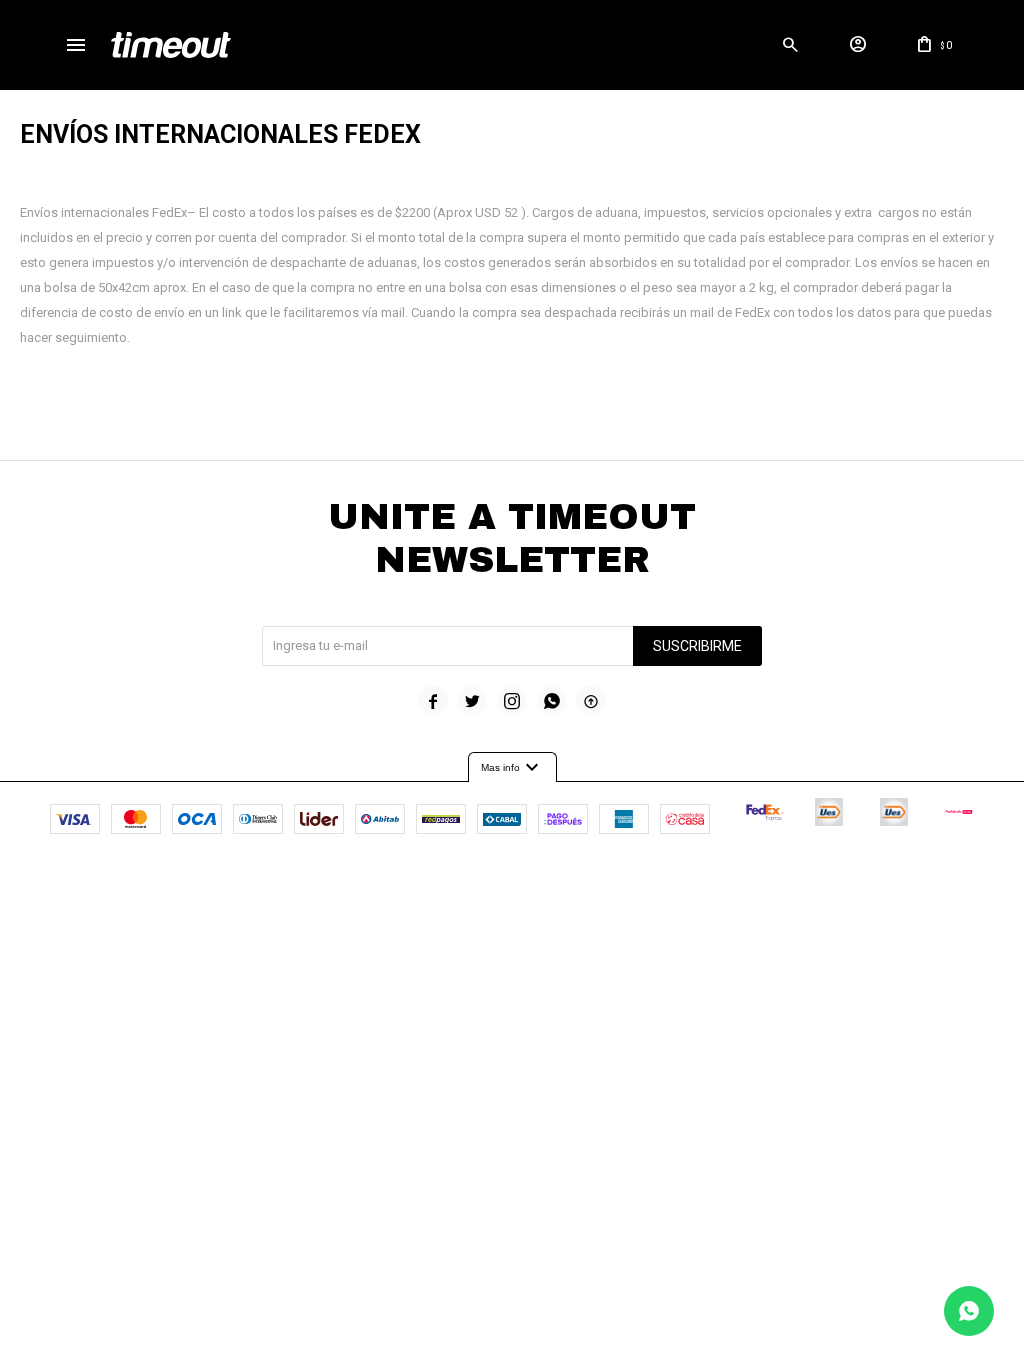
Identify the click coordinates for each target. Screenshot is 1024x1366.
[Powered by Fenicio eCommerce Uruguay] (595, 881)
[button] (791, 45)
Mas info (512, 768)
